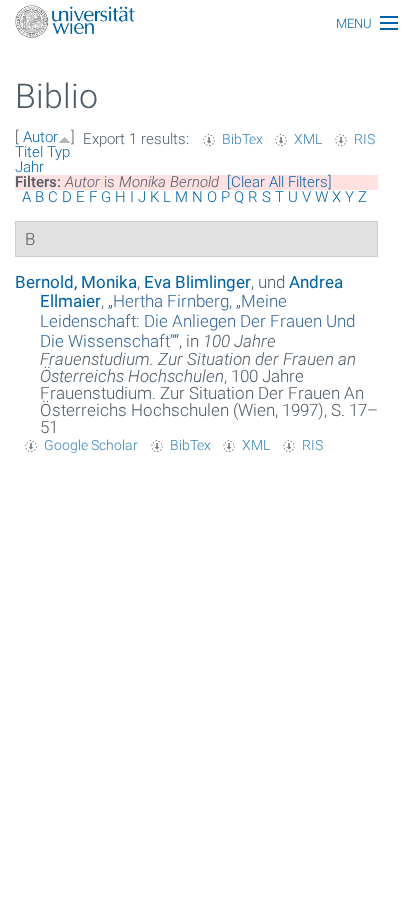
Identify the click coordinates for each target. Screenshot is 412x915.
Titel (29, 152)
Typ (58, 152)
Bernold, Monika (76, 282)
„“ (197, 321)
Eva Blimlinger (197, 282)
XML (308, 139)
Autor (40, 137)
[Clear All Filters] (279, 182)
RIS (364, 139)
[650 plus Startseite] (206, 23)
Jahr (29, 167)
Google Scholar (91, 445)
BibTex (242, 139)
